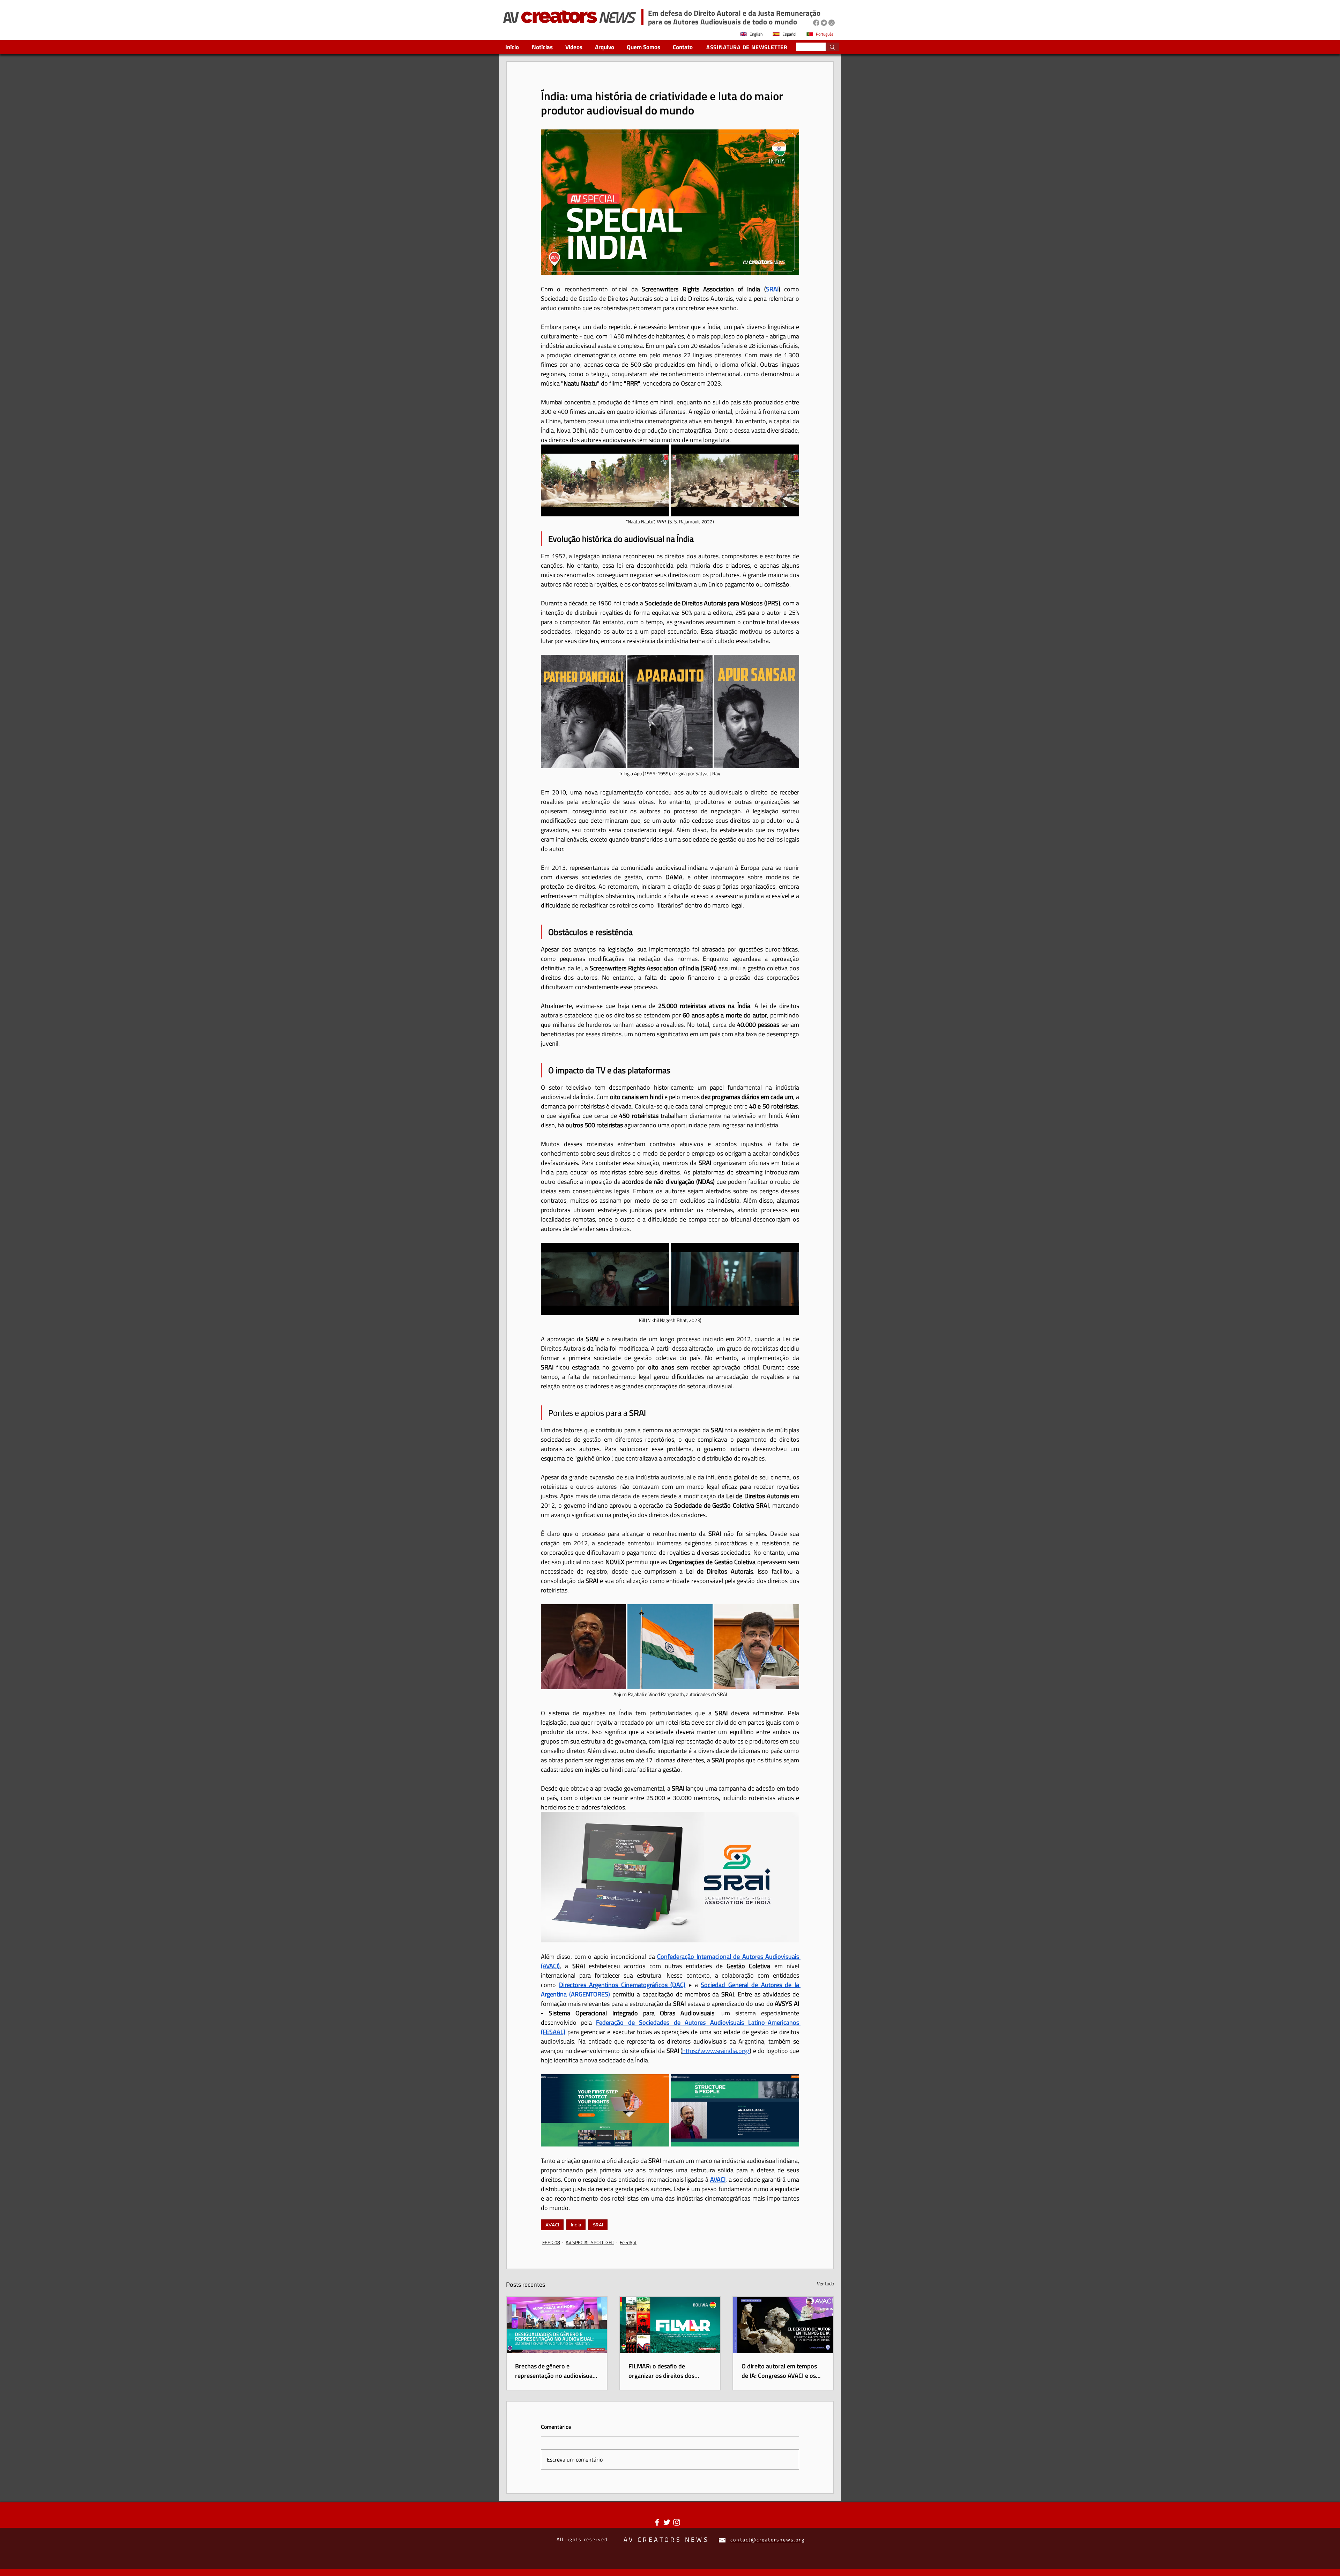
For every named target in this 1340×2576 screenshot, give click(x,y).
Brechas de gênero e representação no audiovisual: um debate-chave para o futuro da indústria (555, 2371)
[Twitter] (824, 23)
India (576, 2225)
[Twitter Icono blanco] (667, 2522)
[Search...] (832, 47)
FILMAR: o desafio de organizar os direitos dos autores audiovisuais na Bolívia (670, 2371)
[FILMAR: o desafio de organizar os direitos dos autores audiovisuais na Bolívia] (670, 2325)
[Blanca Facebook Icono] (657, 2522)
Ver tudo (825, 2283)
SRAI (598, 2225)
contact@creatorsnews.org (767, 2540)
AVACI (552, 2225)
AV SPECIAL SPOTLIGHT (590, 2242)
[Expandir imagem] (605, 481)
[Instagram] (832, 23)
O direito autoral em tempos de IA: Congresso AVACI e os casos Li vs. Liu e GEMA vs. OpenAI (779, 2371)
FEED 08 (551, 2242)
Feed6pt (628, 2242)
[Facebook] (816, 23)
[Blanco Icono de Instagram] (677, 2522)
